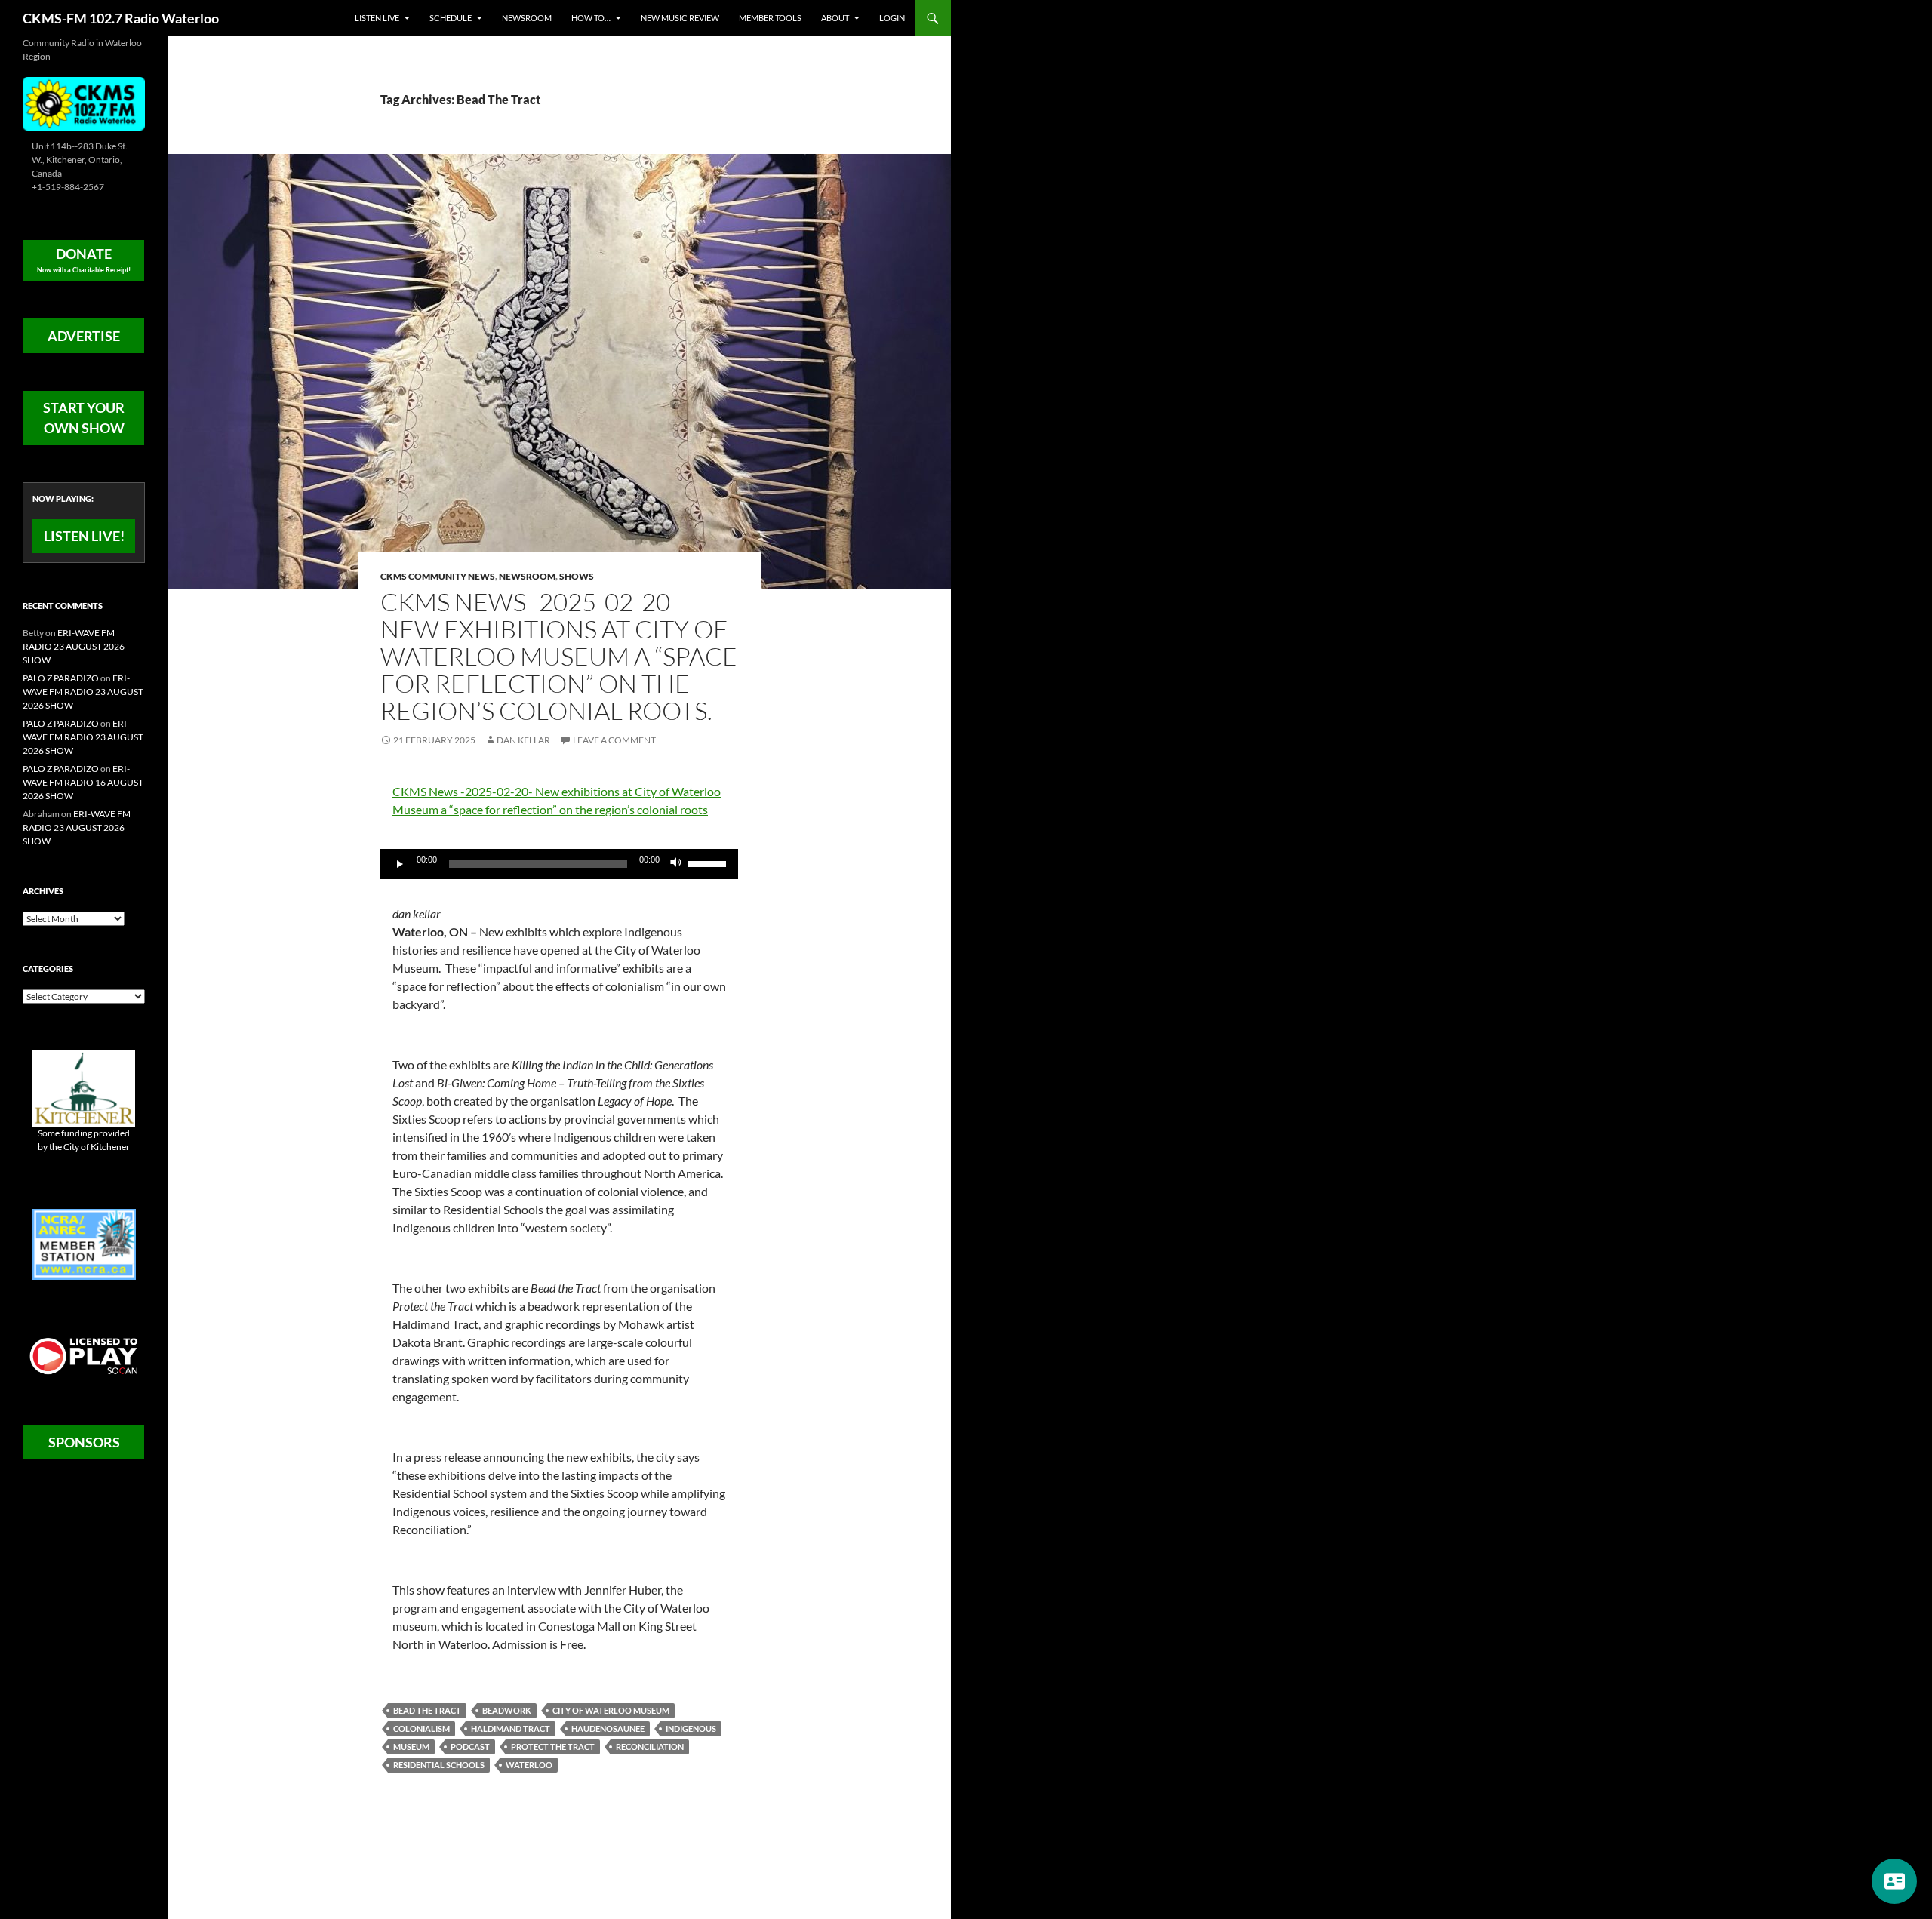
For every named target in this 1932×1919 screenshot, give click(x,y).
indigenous (691, 1728)
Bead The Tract (427, 1710)
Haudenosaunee (608, 1728)
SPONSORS (84, 1442)
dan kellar (523, 740)
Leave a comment (614, 740)
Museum (411, 1747)
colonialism (421, 1728)
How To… (591, 18)
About (835, 18)
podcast (470, 1747)
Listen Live (377, 18)
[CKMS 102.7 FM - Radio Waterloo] (84, 102)
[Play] (400, 864)
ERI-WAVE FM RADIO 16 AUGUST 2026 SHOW (83, 782)
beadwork (507, 1710)
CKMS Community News (438, 576)
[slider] (709, 863)
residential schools (439, 1765)
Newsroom (527, 18)
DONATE (84, 260)
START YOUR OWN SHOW (84, 418)
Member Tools (770, 18)
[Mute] (676, 864)
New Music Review (680, 18)
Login (892, 18)
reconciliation (650, 1747)
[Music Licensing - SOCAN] (84, 1356)
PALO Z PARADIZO (61, 678)
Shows (577, 576)
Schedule (451, 18)
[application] (559, 864)
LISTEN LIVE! (84, 536)
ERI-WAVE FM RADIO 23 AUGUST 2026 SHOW (74, 646)
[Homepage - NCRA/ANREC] (84, 1243)
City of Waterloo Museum (611, 1710)
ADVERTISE (84, 336)
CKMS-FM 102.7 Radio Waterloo (121, 18)
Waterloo (529, 1765)
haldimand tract (511, 1728)
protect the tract (553, 1747)
